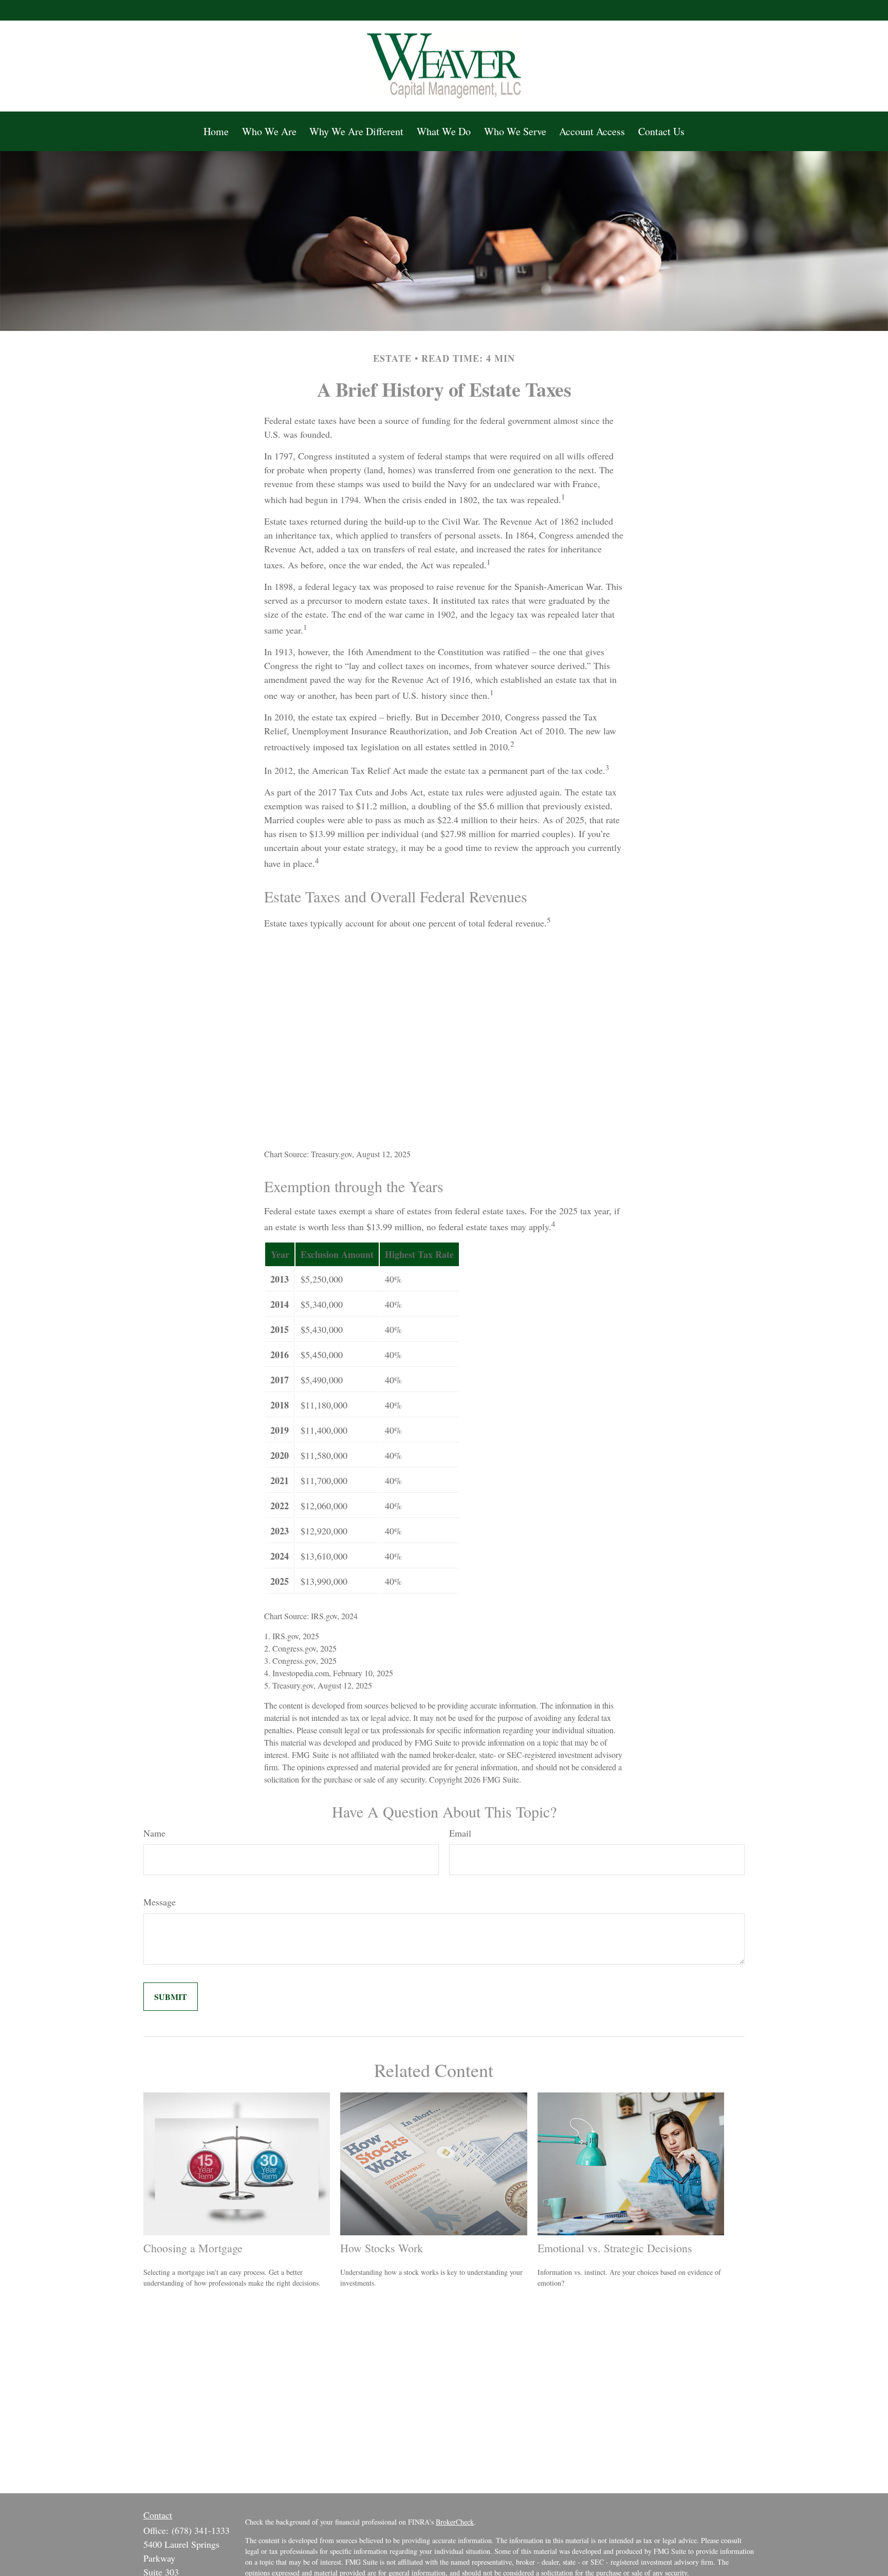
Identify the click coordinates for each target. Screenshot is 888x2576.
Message (160, 1902)
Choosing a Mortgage (193, 2248)
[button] (216, 131)
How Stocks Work (382, 2248)
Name (154, 1833)
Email (460, 1833)
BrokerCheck (455, 2522)
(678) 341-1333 (201, 2530)
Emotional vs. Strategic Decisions (615, 2248)
